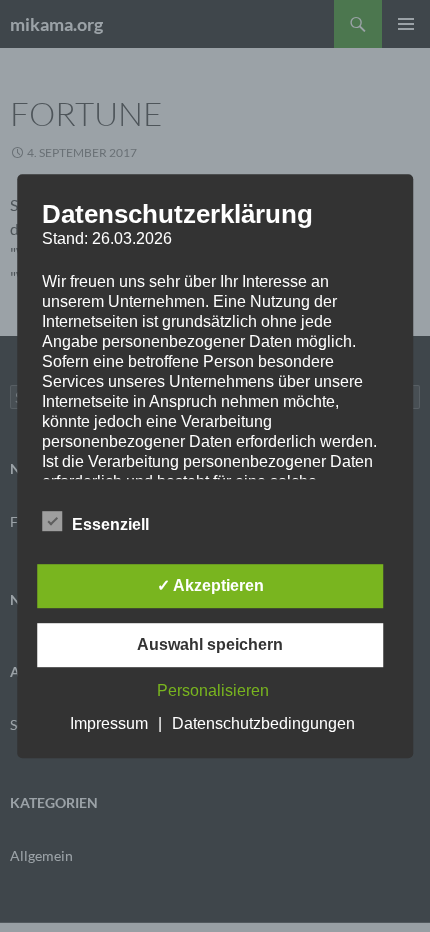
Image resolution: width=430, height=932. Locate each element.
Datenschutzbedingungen (263, 723)
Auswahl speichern (210, 644)
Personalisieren (213, 690)
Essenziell (110, 524)
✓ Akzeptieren (210, 585)
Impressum (109, 723)
